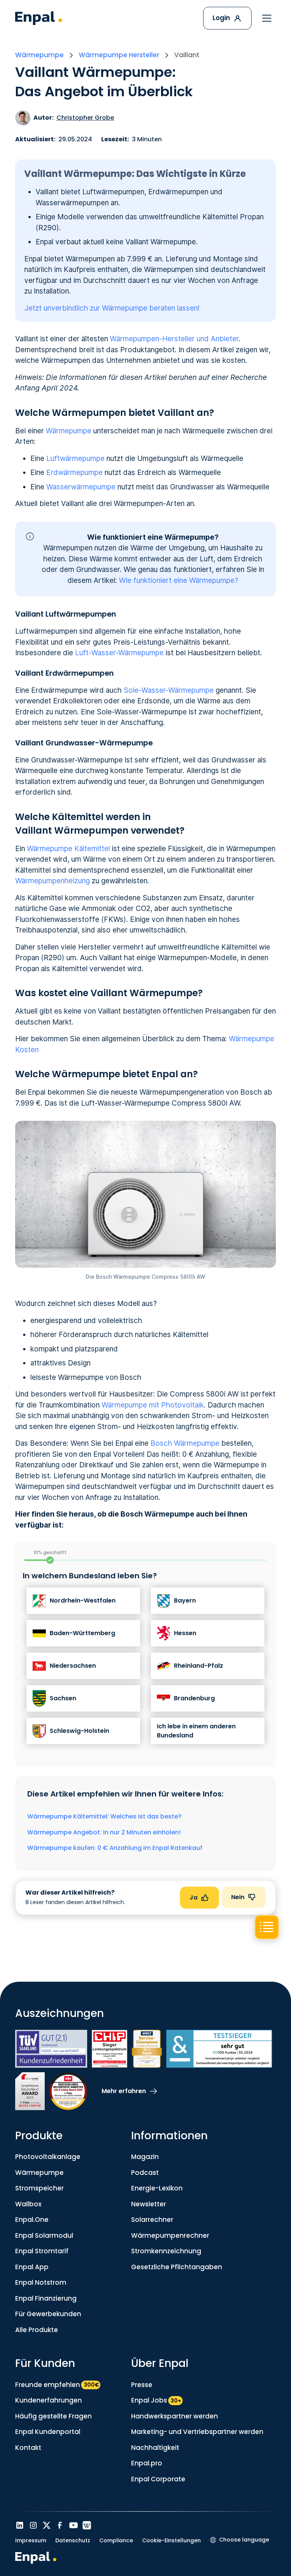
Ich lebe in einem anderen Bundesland (196, 1731)
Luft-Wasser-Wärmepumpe (119, 653)
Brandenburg (194, 1698)
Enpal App (32, 2267)
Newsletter (149, 2204)
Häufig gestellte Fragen (53, 2416)
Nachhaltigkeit (155, 2448)
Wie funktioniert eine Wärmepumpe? (179, 580)
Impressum (31, 2540)
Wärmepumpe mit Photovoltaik (153, 1405)
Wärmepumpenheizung (52, 881)
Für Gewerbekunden (48, 2314)
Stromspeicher (39, 2188)
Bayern (185, 1600)
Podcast (145, 2173)
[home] (39, 18)
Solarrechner (152, 2220)
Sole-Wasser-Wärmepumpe (169, 690)
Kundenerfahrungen (48, 2400)
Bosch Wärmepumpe (185, 1443)
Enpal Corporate (158, 2479)
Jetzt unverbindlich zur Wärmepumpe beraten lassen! (112, 308)
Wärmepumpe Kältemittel (68, 849)
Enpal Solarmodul (44, 2235)
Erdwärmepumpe (74, 473)
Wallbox (28, 2204)
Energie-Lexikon (157, 2188)
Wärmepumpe (69, 431)
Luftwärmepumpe (75, 458)
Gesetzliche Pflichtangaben (177, 2267)
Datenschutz (73, 2540)
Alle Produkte (37, 2330)
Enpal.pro (147, 2463)
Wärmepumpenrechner (170, 2235)
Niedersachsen (73, 1666)
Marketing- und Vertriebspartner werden (197, 2432)
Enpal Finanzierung (46, 2298)
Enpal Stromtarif (42, 2251)
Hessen (185, 1633)
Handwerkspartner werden (174, 2416)
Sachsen (63, 1698)
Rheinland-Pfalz (199, 1666)
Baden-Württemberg (82, 1633)
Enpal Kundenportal (48, 2432)
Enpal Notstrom (41, 2282)
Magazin (145, 2157)
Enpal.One (32, 2220)
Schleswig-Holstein (79, 1731)
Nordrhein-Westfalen (83, 1600)
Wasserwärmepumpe (81, 487)
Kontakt (28, 2448)
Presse (142, 2385)
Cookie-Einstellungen (171, 2540)
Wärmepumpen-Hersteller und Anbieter (174, 339)
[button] (267, 18)
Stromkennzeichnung (166, 2251)
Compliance (116, 2540)
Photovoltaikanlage (48, 2157)
